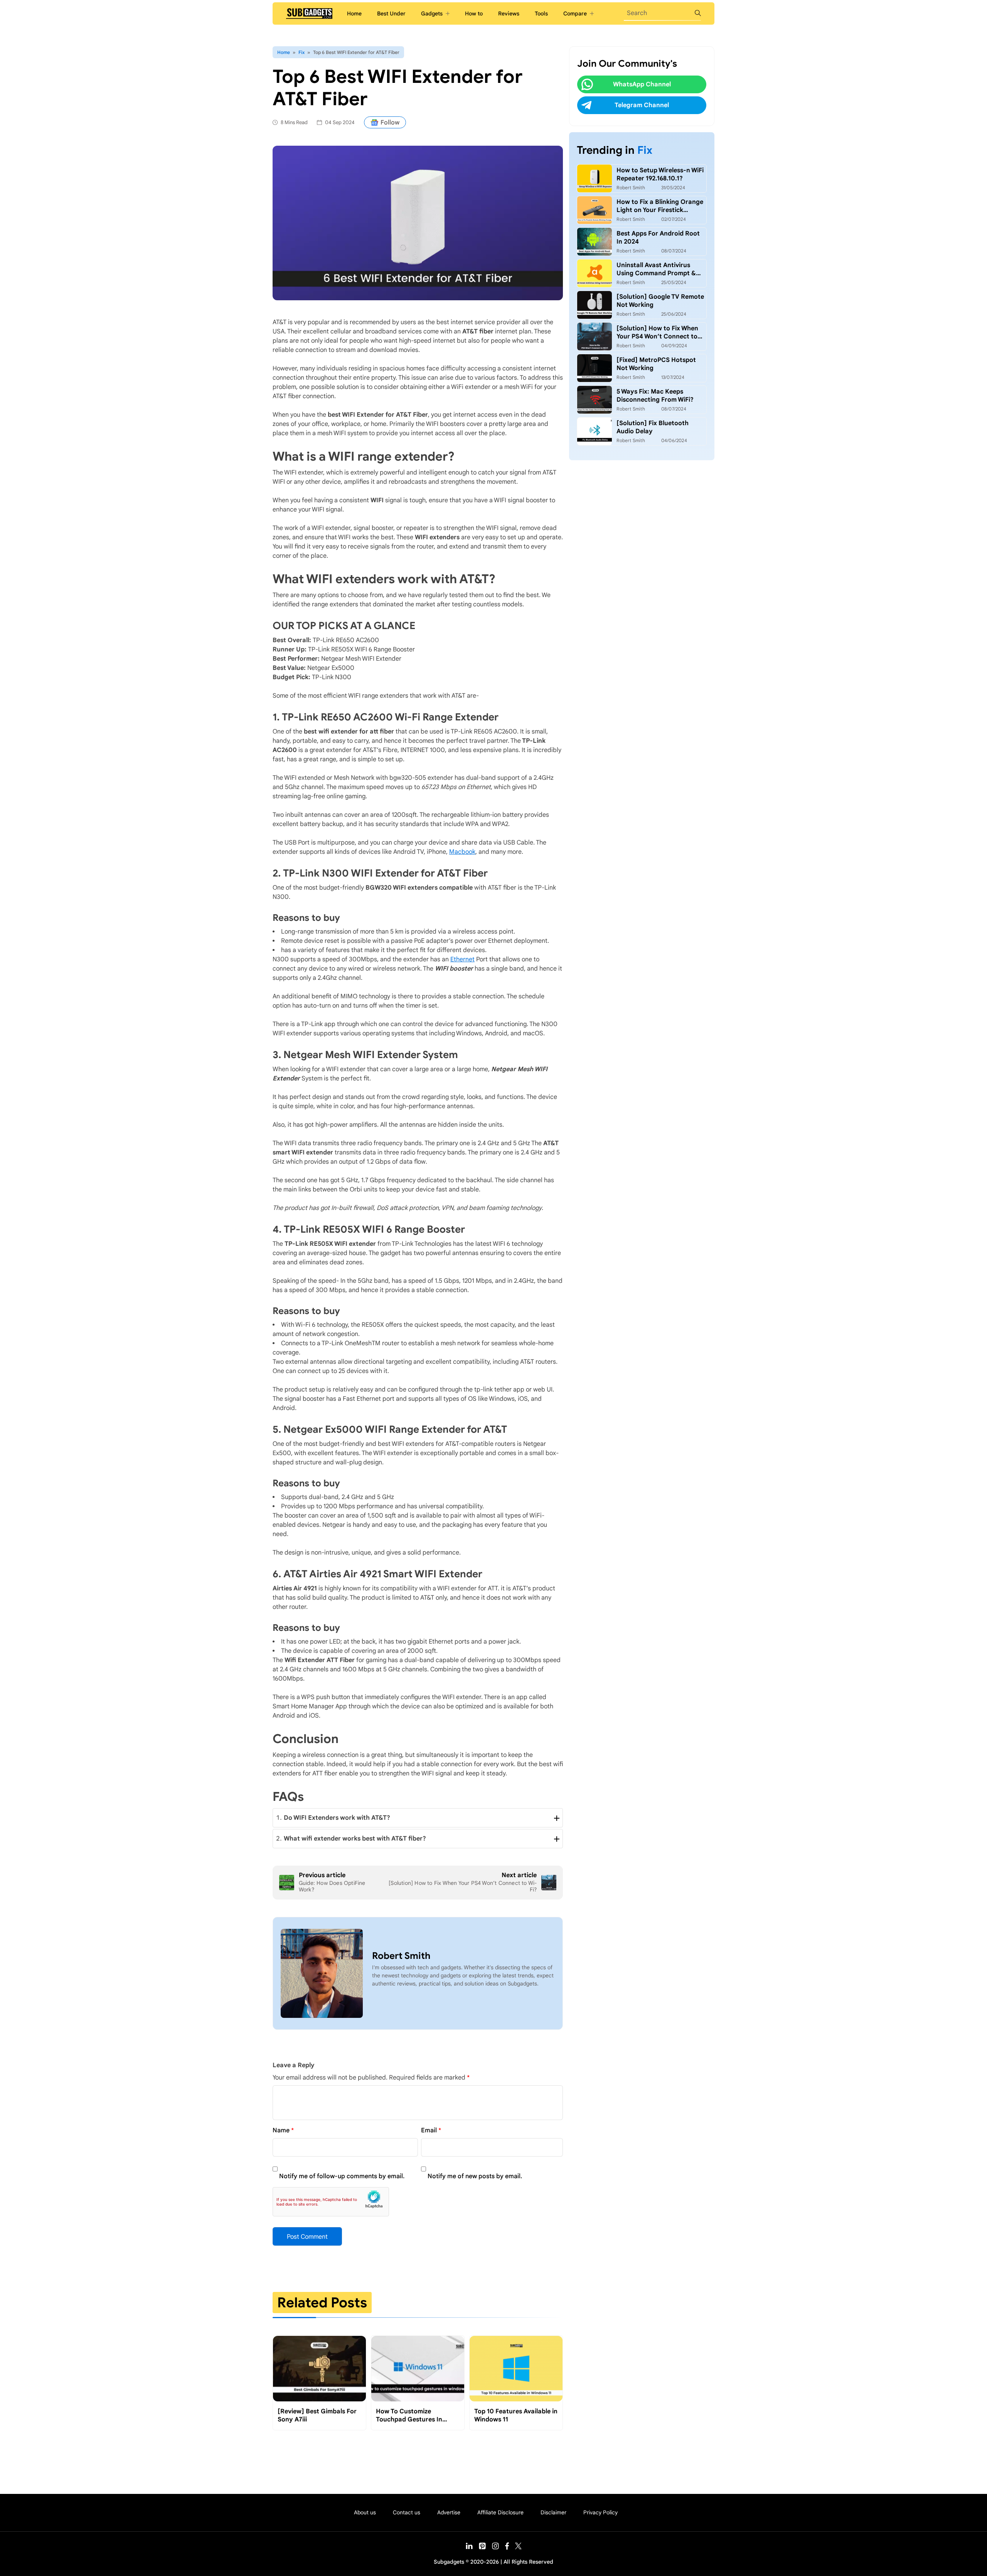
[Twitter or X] (518, 2547)
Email (429, 2130)
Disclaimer (553, 2512)
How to (474, 13)
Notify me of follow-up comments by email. (342, 2176)
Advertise (449, 2512)
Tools (541, 13)
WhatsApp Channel (642, 84)
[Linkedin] (469, 2547)
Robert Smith (401, 1956)
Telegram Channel (642, 105)
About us (365, 2512)
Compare (575, 13)
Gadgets (432, 13)
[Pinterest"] (482, 2547)
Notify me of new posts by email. (475, 2176)
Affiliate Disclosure (500, 2512)
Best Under (391, 13)
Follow (390, 123)
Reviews (509, 13)
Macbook (462, 852)
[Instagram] (495, 2547)
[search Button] (698, 13)
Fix (301, 52)
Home (354, 13)
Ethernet (462, 959)
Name (281, 2130)
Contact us (407, 2512)
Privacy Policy (600, 2512)
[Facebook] (507, 2548)
